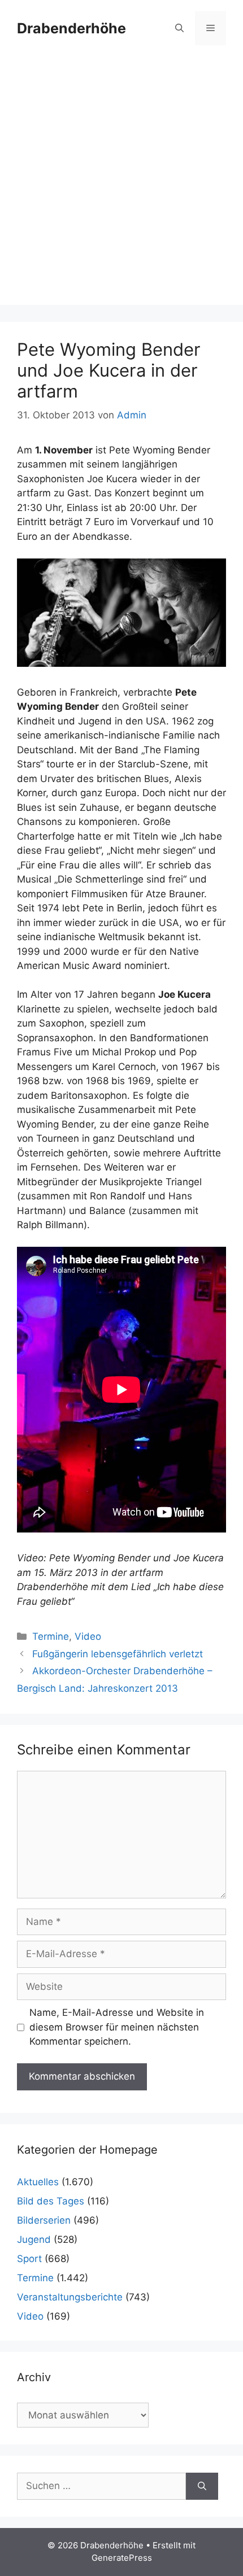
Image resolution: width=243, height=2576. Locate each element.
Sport (29, 2259)
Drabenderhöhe (71, 28)
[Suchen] (202, 2486)
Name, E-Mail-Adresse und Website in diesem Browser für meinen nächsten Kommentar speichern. (117, 2027)
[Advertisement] (121, 184)
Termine (51, 1636)
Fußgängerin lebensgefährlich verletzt (118, 1654)
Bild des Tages (51, 2201)
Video (88, 1636)
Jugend (34, 2239)
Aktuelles (38, 2182)
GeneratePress (122, 2558)
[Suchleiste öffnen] (179, 28)
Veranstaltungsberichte (70, 2297)
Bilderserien (44, 2220)
